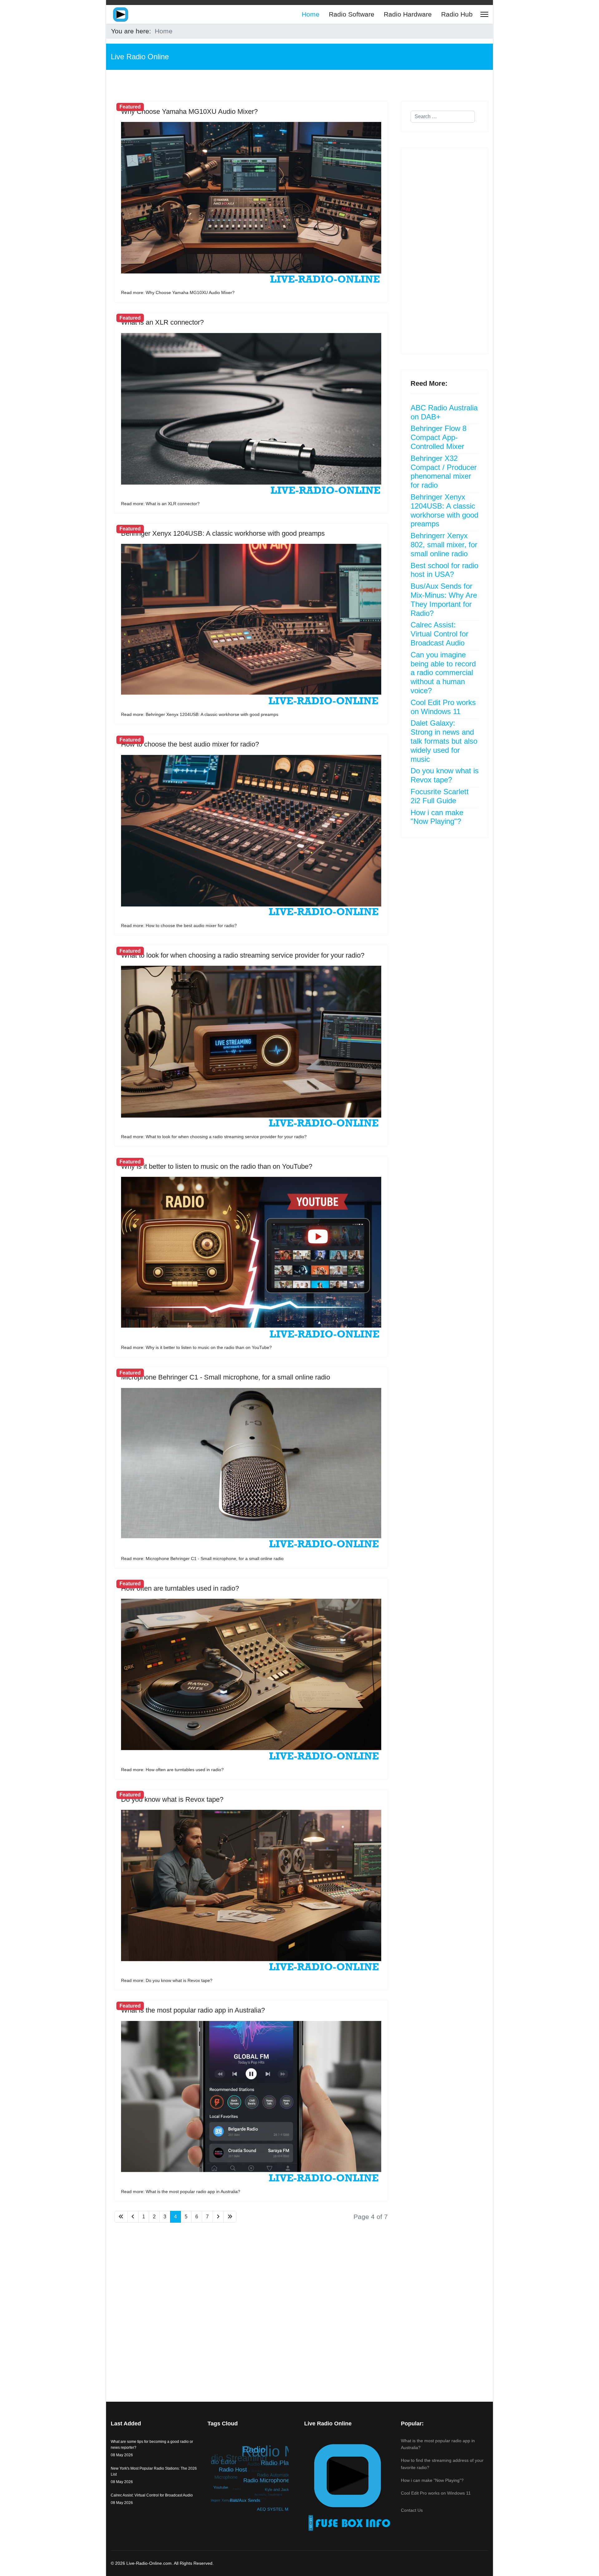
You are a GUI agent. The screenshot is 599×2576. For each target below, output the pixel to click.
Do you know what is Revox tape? (172, 1799)
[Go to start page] (121, 2217)
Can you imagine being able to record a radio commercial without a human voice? (443, 673)
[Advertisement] (251, 2300)
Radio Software (352, 14)
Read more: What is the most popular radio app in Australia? (181, 2192)
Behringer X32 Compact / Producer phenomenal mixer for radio (444, 472)
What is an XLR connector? (162, 322)
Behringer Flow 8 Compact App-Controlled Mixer (438, 437)
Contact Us (412, 2510)
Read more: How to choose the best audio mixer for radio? (179, 926)
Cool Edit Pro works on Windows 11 (443, 707)
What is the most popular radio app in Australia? (193, 2010)
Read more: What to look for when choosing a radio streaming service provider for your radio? (214, 1137)
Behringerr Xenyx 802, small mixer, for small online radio (444, 545)
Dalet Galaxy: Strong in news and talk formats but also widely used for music (444, 741)
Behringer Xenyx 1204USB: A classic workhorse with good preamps (223, 533)
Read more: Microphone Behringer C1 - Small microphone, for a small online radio (202, 1559)
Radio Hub (457, 14)
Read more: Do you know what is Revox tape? (167, 1980)
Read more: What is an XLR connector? (160, 504)
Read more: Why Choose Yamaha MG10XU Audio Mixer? (178, 292)
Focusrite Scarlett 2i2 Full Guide (440, 796)
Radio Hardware (408, 14)
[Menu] (484, 14)
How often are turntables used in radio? (180, 1588)
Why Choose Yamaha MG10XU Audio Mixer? (189, 111)
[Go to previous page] (133, 2217)
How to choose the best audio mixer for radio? (190, 744)
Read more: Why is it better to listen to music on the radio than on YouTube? (196, 1347)
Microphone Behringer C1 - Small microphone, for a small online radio (226, 1377)
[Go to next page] (218, 2217)
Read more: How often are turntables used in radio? (172, 1770)
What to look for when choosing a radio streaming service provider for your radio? (243, 955)
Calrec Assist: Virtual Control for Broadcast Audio (439, 634)
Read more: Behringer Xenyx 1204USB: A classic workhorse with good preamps (200, 714)
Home (311, 14)
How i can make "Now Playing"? (437, 817)
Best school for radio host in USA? (444, 570)
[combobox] (443, 117)
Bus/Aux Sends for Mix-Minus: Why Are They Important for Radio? (444, 599)
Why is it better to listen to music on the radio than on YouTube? (217, 1166)
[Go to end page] (230, 2217)
